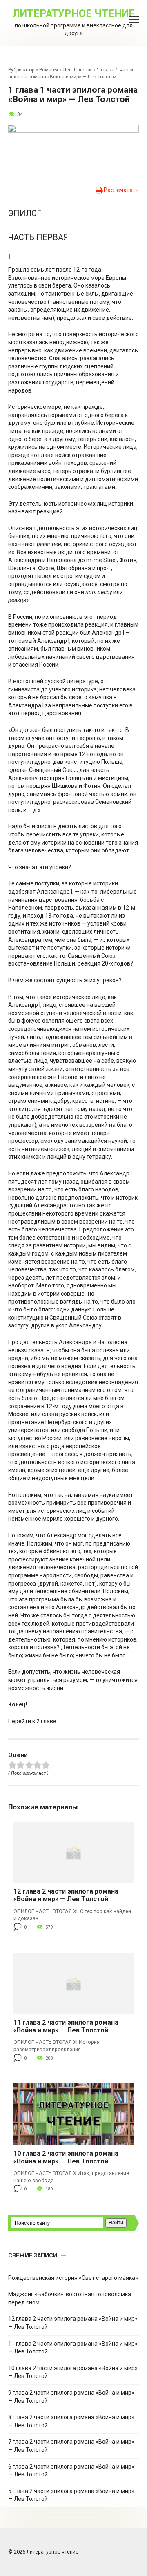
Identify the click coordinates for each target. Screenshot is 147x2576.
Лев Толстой (77, 70)
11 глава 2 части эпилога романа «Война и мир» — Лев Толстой (66, 2026)
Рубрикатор (21, 70)
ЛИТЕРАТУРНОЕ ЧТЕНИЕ (74, 14)
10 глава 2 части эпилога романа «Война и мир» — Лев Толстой (66, 2157)
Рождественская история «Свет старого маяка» (73, 2278)
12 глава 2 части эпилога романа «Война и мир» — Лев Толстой (66, 1895)
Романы (49, 70)
